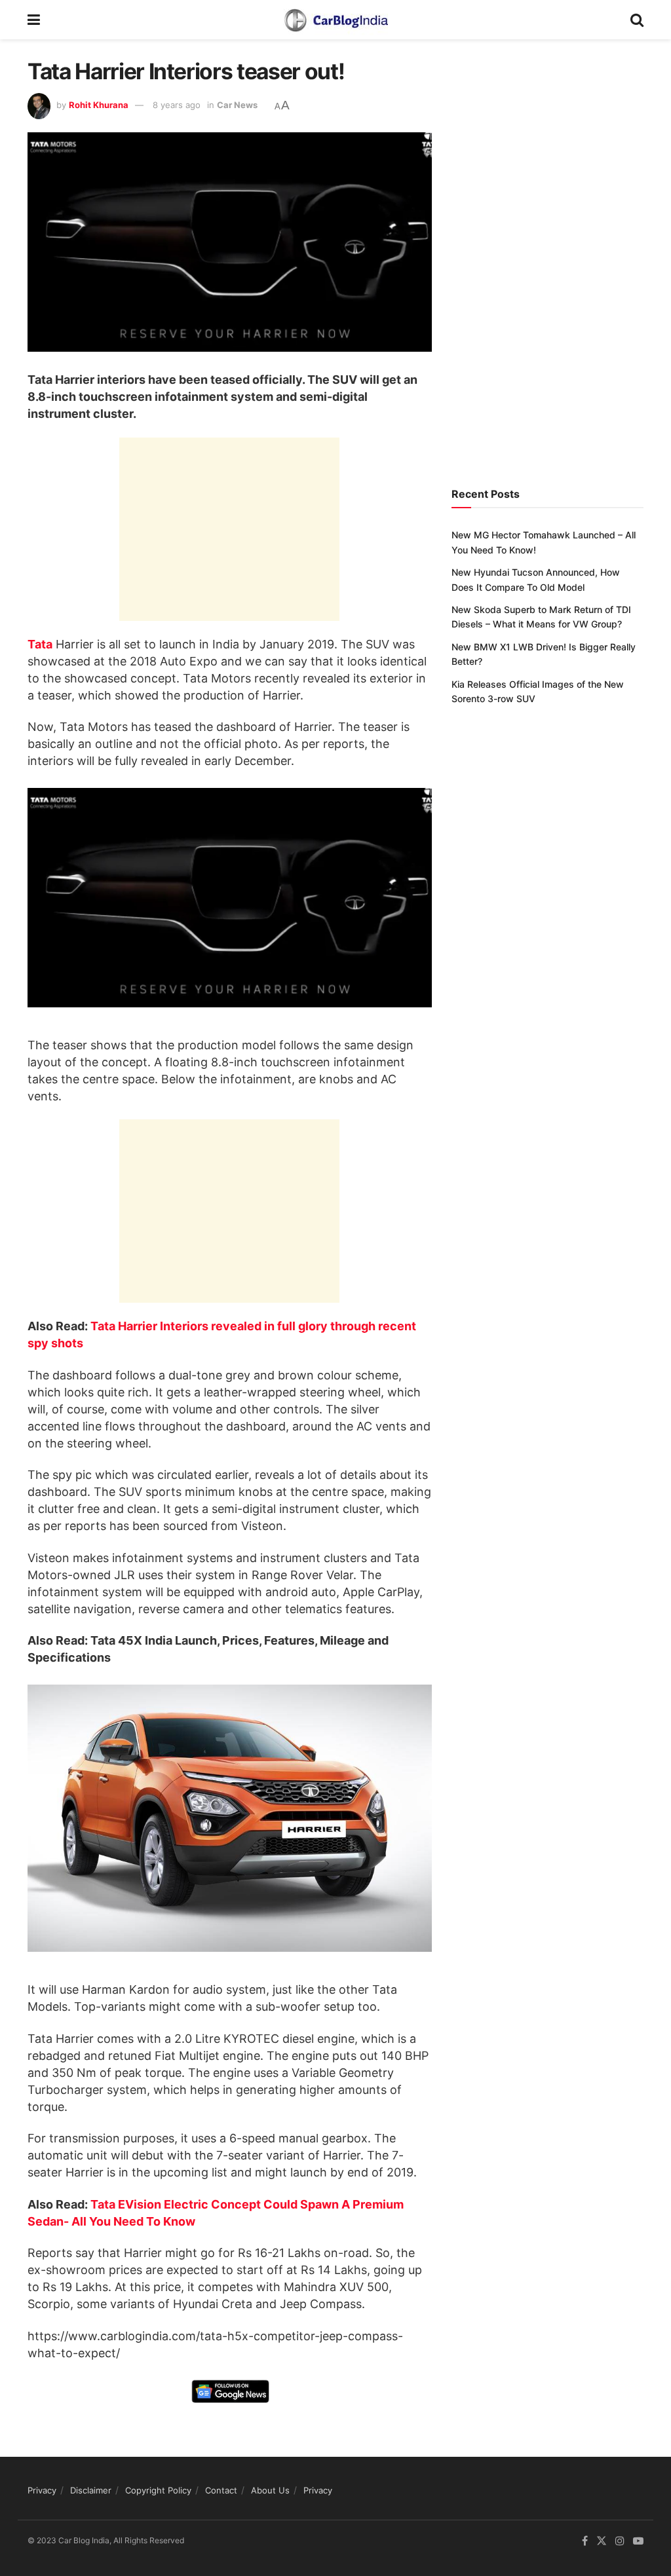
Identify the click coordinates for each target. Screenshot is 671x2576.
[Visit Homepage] (335, 20)
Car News (237, 105)
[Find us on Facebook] (585, 2542)
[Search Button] (637, 20)
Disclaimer (91, 2490)
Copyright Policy (158, 2490)
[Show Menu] (34, 20)
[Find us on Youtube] (638, 2542)
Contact (221, 2490)
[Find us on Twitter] (602, 2542)
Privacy (42, 2490)
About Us (270, 2490)
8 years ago (177, 105)
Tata (40, 644)
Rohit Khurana (99, 105)
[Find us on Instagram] (620, 2542)
